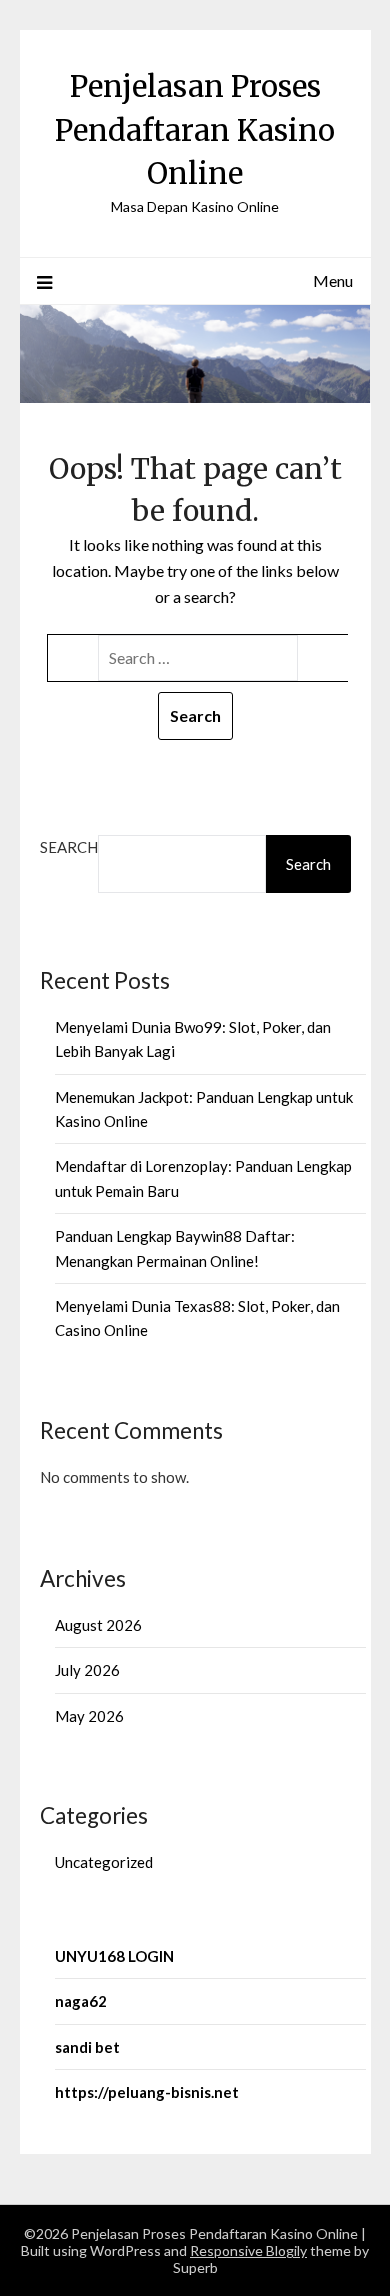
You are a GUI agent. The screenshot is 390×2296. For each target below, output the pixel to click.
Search (69, 847)
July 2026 (87, 1670)
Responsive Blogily (248, 2250)
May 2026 (89, 1716)
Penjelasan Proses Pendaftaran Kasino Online (195, 130)
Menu (333, 280)
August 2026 (98, 1625)
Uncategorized (104, 1862)
